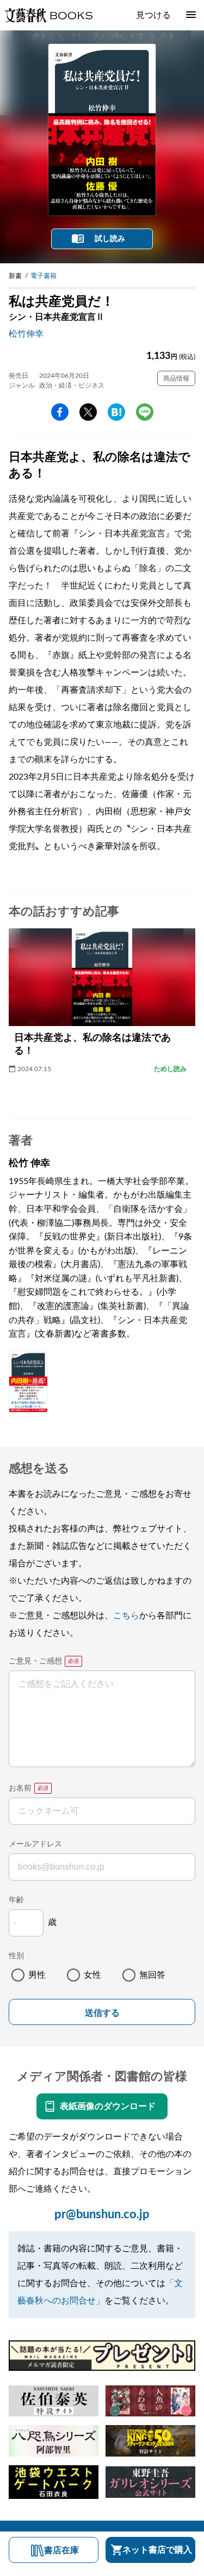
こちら (126, 1616)
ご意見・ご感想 (35, 1661)
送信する (102, 2013)
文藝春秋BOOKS (48, 15)
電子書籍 (44, 276)
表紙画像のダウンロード (108, 2106)
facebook (60, 412)
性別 (16, 1956)
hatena (116, 412)
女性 (92, 1975)
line (145, 412)
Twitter (88, 412)
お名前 (20, 1788)
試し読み (110, 239)
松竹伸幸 (26, 334)
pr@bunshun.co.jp (102, 2214)
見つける (153, 15)
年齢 (16, 1900)
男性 (37, 1975)
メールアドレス (35, 1844)
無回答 (152, 1975)
